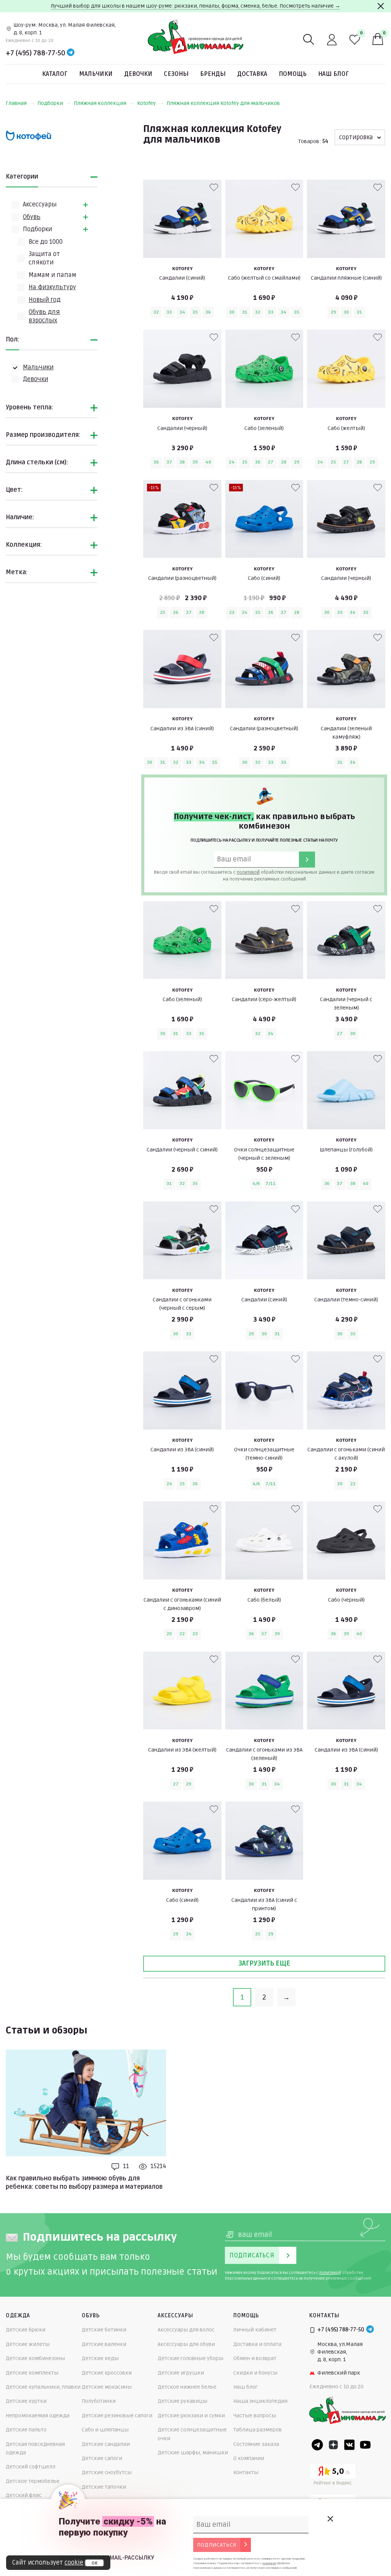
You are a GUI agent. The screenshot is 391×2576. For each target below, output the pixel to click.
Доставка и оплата (257, 2344)
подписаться (217, 2545)
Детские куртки (26, 2401)
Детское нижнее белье (187, 2387)
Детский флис (24, 2495)
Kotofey (146, 103)
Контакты (246, 2472)
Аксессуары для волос (186, 2330)
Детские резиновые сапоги (117, 2416)
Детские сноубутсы (107, 2472)
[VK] (349, 2445)
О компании (249, 2458)
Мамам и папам (53, 275)
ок (95, 2563)
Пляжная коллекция (100, 103)
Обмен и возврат (255, 2358)
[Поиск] (309, 40)
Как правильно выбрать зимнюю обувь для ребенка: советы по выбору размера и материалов (84, 2183)
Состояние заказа (256, 2444)
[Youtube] (365, 2445)
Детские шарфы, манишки (193, 2453)
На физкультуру (52, 287)
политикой (248, 872)
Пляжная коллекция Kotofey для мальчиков (223, 103)
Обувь (32, 217)
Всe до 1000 (46, 242)
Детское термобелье (33, 2481)
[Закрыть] (381, 6)
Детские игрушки (181, 2373)
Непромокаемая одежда (38, 2416)
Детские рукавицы (183, 2401)
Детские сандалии (106, 2444)
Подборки (50, 103)
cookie (74, 2563)
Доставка (252, 74)
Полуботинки (99, 2401)
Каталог (55, 74)
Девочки (138, 74)
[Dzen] (333, 2445)
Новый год (45, 300)
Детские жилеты (28, 2344)
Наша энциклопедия (260, 2401)
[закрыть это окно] (330, 2519)
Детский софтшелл (31, 2467)
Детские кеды (100, 2358)
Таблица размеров (258, 2430)
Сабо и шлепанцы (105, 2430)
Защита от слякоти (44, 258)
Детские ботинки (104, 2330)
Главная (16, 103)
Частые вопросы (255, 2416)
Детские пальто (26, 2430)
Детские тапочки (104, 2487)
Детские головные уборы (191, 2358)
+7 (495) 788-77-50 (36, 53)
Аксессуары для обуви (186, 2344)
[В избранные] (214, 187)
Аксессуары (40, 204)
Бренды (213, 74)
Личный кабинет (255, 2330)
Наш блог (334, 74)
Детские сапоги (102, 2458)
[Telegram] (71, 53)
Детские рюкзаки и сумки (191, 2416)
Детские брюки (26, 2330)
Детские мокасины (107, 2387)
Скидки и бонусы (255, 2373)
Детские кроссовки (107, 2373)
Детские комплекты (32, 2373)
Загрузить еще (264, 1963)
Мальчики (96, 74)
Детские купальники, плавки (43, 2387)
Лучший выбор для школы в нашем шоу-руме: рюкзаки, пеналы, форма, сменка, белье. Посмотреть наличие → (195, 6)
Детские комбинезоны (35, 2358)
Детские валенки (104, 2344)
